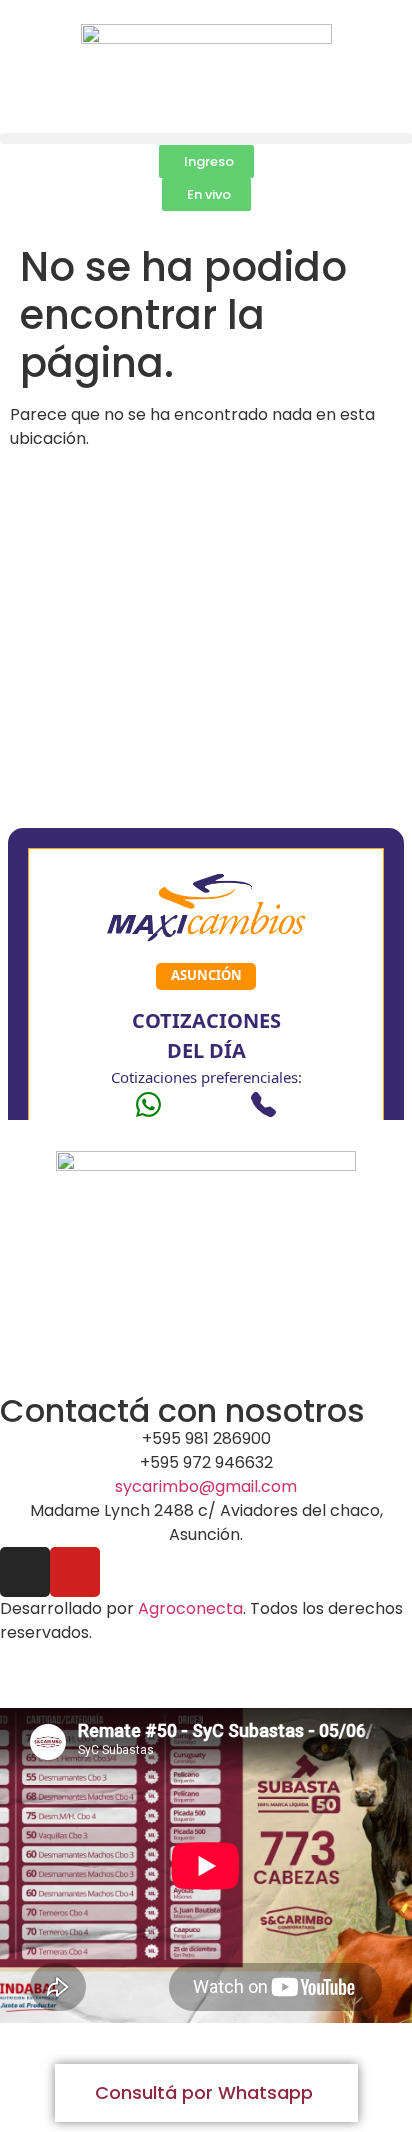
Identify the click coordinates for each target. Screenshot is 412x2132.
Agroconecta (190, 1608)
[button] (206, 138)
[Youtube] (75, 1572)
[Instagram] (25, 1572)
